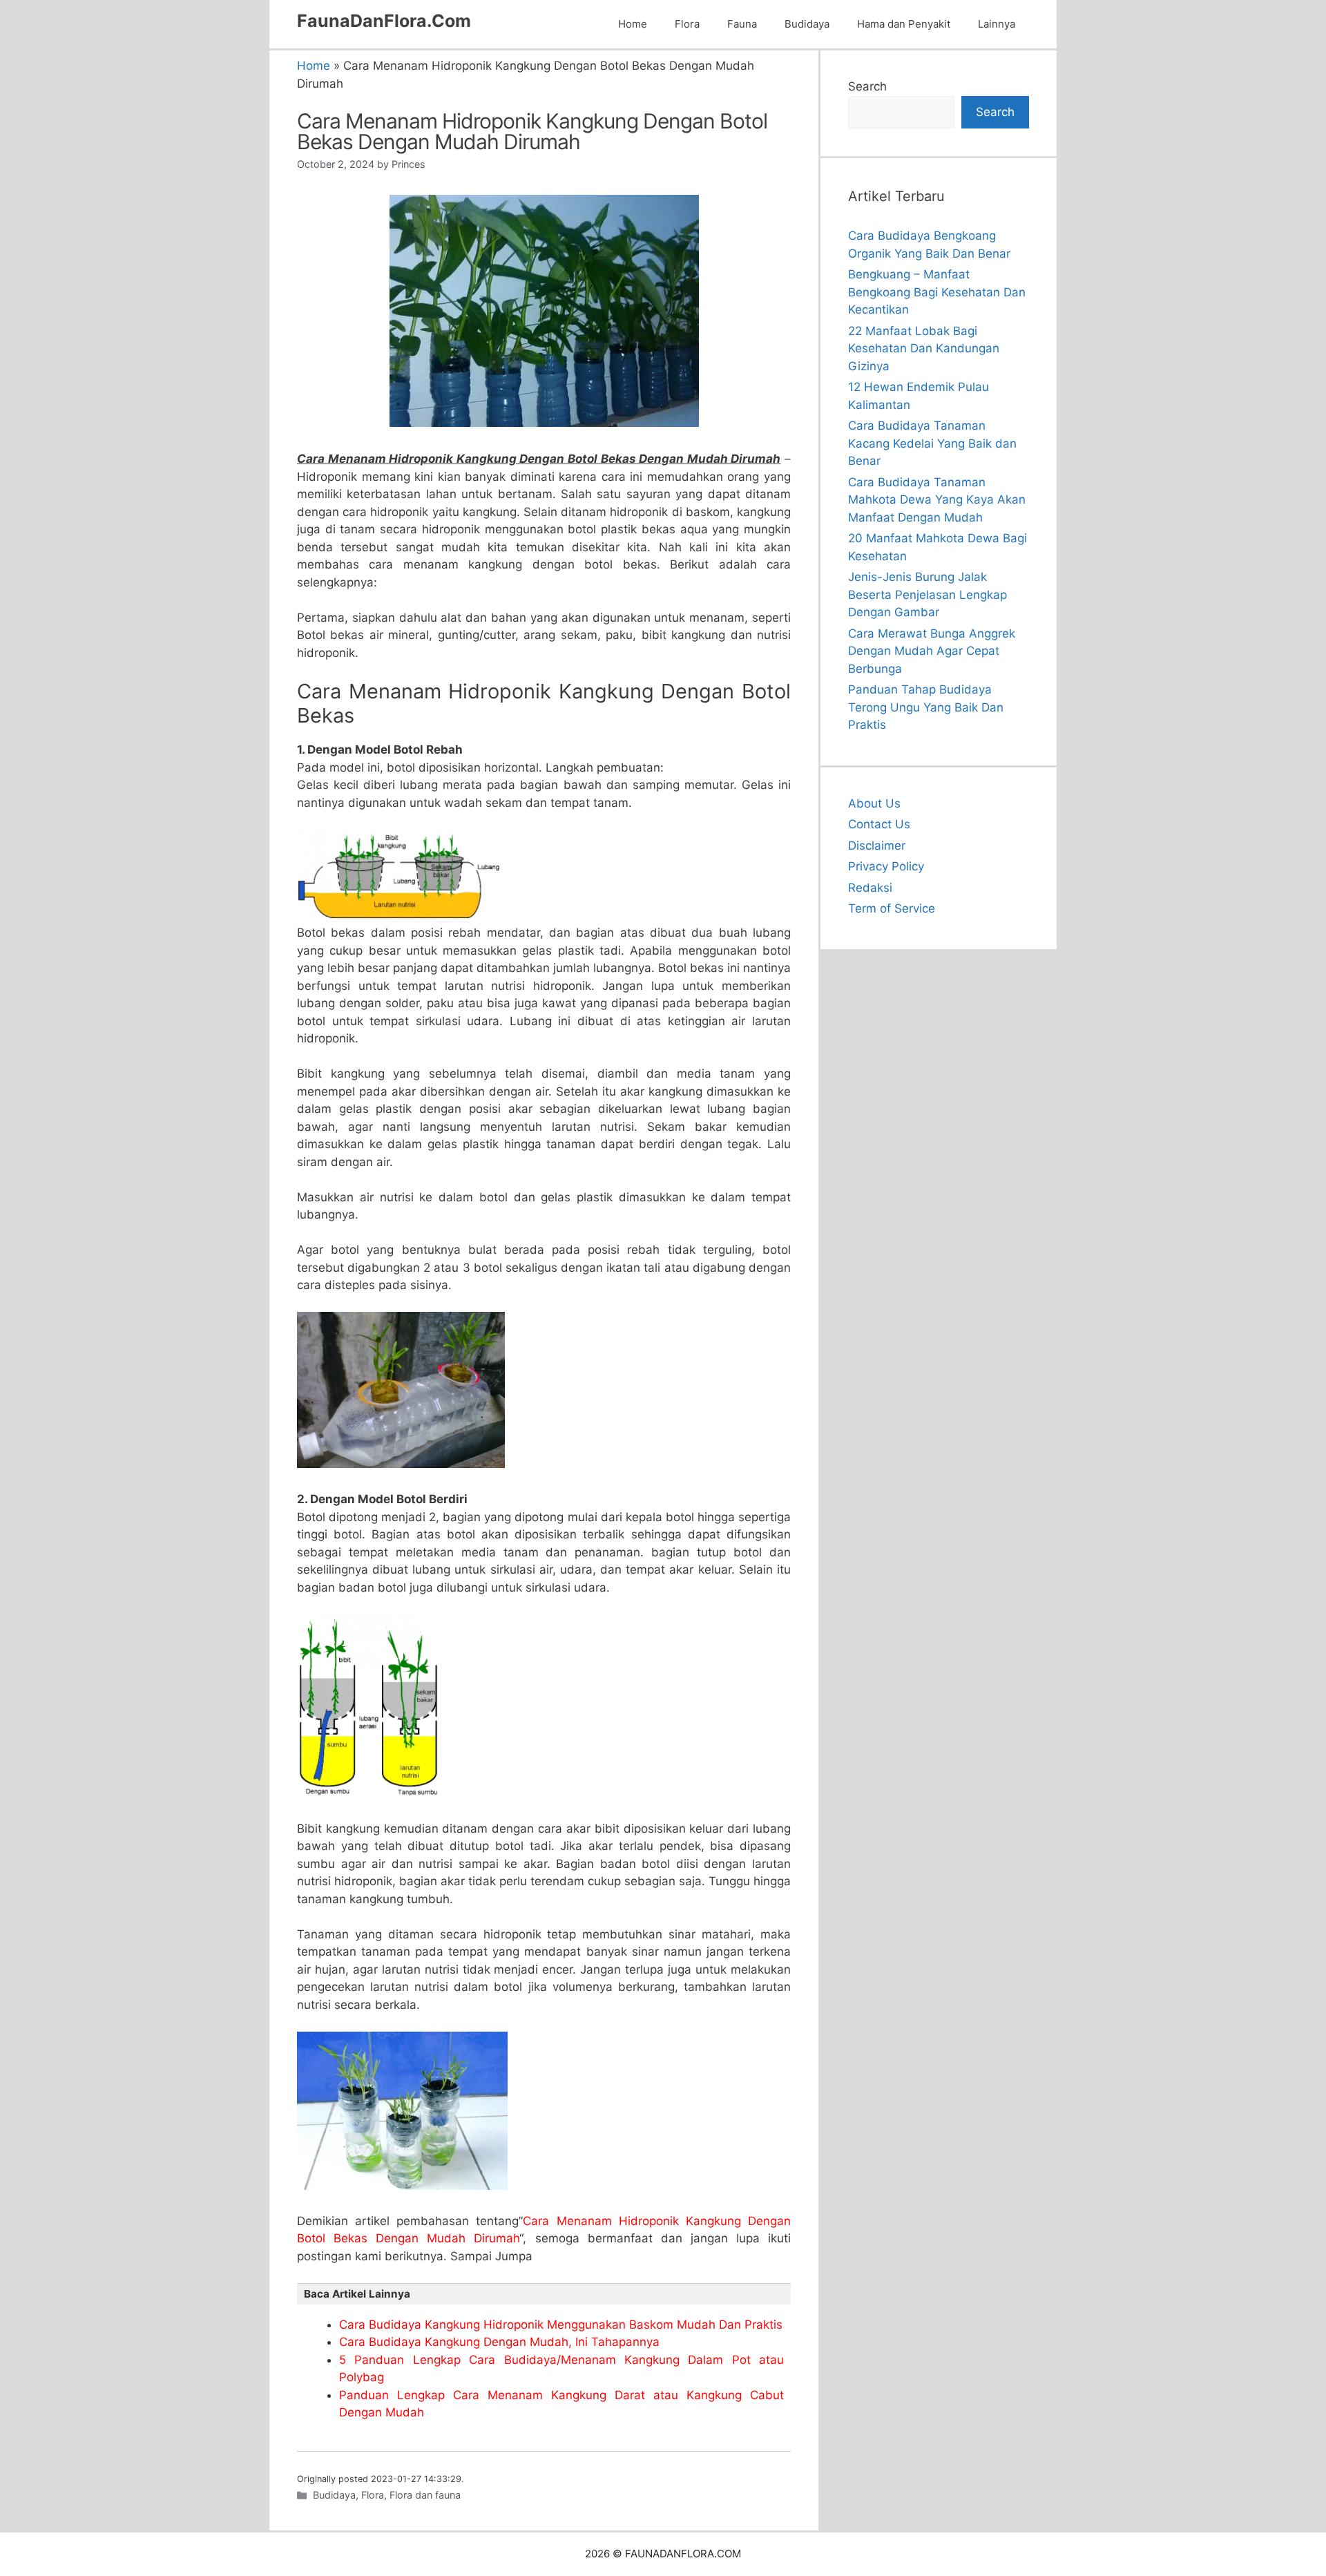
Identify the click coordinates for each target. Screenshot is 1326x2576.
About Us (874, 803)
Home (633, 24)
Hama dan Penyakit (904, 24)
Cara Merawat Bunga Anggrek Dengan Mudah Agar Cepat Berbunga (932, 651)
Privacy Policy (886, 866)
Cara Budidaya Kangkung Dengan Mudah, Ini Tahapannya (499, 2342)
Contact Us (879, 824)
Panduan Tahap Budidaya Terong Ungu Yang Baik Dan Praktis (926, 707)
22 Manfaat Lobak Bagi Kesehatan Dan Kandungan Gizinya (924, 349)
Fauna (742, 24)
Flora (687, 24)
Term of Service (892, 908)
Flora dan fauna (425, 2495)
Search (867, 86)
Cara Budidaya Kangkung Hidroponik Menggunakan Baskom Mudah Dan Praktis (561, 2325)
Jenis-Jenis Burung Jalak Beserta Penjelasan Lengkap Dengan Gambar (928, 594)
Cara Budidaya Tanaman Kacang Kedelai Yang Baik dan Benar (932, 443)
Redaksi (870, 888)
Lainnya (997, 24)
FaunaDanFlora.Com (384, 21)
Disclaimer (877, 846)
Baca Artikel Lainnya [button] (357, 2294)
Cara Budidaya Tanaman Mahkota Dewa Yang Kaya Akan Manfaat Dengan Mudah (937, 500)
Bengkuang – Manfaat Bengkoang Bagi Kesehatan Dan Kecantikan (937, 292)
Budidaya (807, 24)
